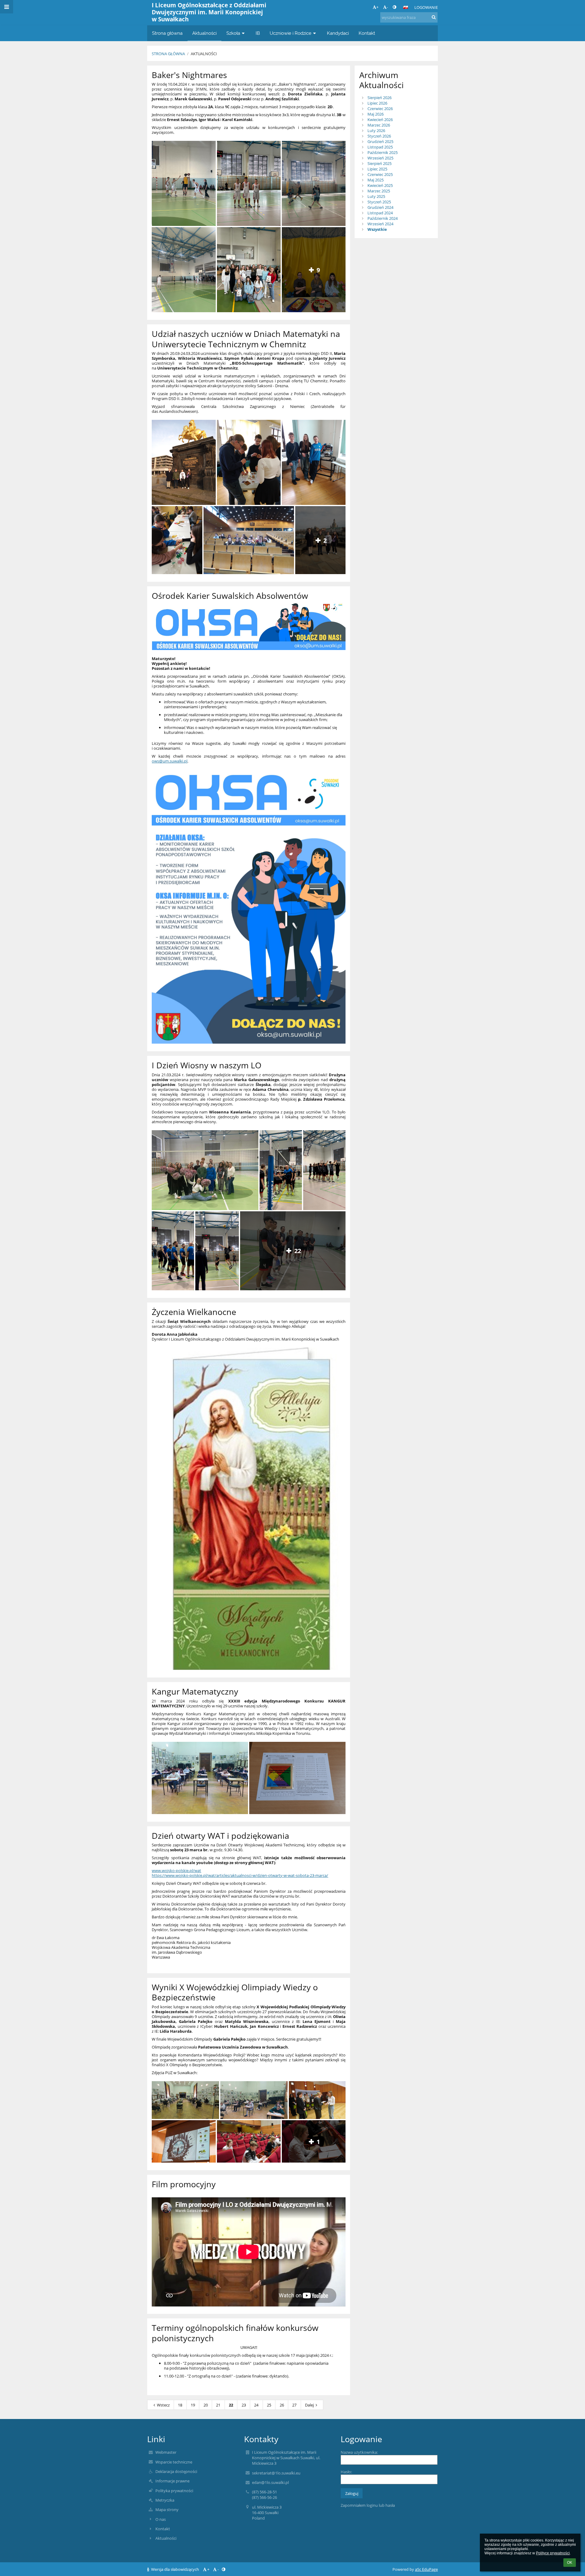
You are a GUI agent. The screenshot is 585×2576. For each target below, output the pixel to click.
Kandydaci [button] (338, 33)
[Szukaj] (434, 17)
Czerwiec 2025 (380, 174)
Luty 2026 (376, 130)
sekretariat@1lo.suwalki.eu (276, 2473)
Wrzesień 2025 (380, 158)
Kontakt (163, 2529)
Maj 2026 (376, 114)
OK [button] (570, 2563)
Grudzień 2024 (380, 207)
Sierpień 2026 (379, 98)
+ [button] (377, 7)
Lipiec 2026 (377, 103)
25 (269, 2405)
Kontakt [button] (367, 33)
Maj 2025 (376, 180)
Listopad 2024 (380, 213)
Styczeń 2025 (379, 202)
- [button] (387, 7)
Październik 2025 (383, 152)
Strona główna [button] (167, 33)
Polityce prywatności (553, 2553)
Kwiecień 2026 (380, 120)
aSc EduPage (426, 2569)
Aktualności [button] (204, 33)
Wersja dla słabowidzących (175, 2569)
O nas (161, 2519)
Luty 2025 (376, 196)
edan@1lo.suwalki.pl (270, 2482)
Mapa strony (167, 2510)
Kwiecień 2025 (380, 185)
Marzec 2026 (379, 125)
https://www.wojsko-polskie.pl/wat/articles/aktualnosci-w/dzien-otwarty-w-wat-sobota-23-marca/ (240, 1875)
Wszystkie (377, 229)
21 (218, 2405)
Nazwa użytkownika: (359, 2452)
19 (193, 2405)
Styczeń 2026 (379, 136)
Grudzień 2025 (380, 141)
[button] (394, 7)
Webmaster (166, 2452)
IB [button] (258, 33)
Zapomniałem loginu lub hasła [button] (368, 2505)
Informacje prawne (172, 2481)
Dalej (309, 2405)
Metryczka (165, 2500)
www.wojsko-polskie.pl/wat (176, 1870)
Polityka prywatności (174, 2491)
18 (180, 2405)
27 (294, 2405)
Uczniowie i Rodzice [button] (291, 33)
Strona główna (168, 54)
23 (244, 2405)
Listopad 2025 (380, 147)
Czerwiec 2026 (380, 109)
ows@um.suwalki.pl (170, 761)
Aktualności (204, 54)
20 (206, 2405)
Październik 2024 (383, 218)
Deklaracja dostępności (176, 2471)
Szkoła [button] (233, 33)
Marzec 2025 (379, 191)
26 (282, 2405)
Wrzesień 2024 (380, 224)
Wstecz (163, 2405)
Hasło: (346, 2472)
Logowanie (426, 7)
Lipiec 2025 (377, 169)
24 (256, 2405)
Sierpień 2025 (379, 163)
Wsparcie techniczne (174, 2462)
